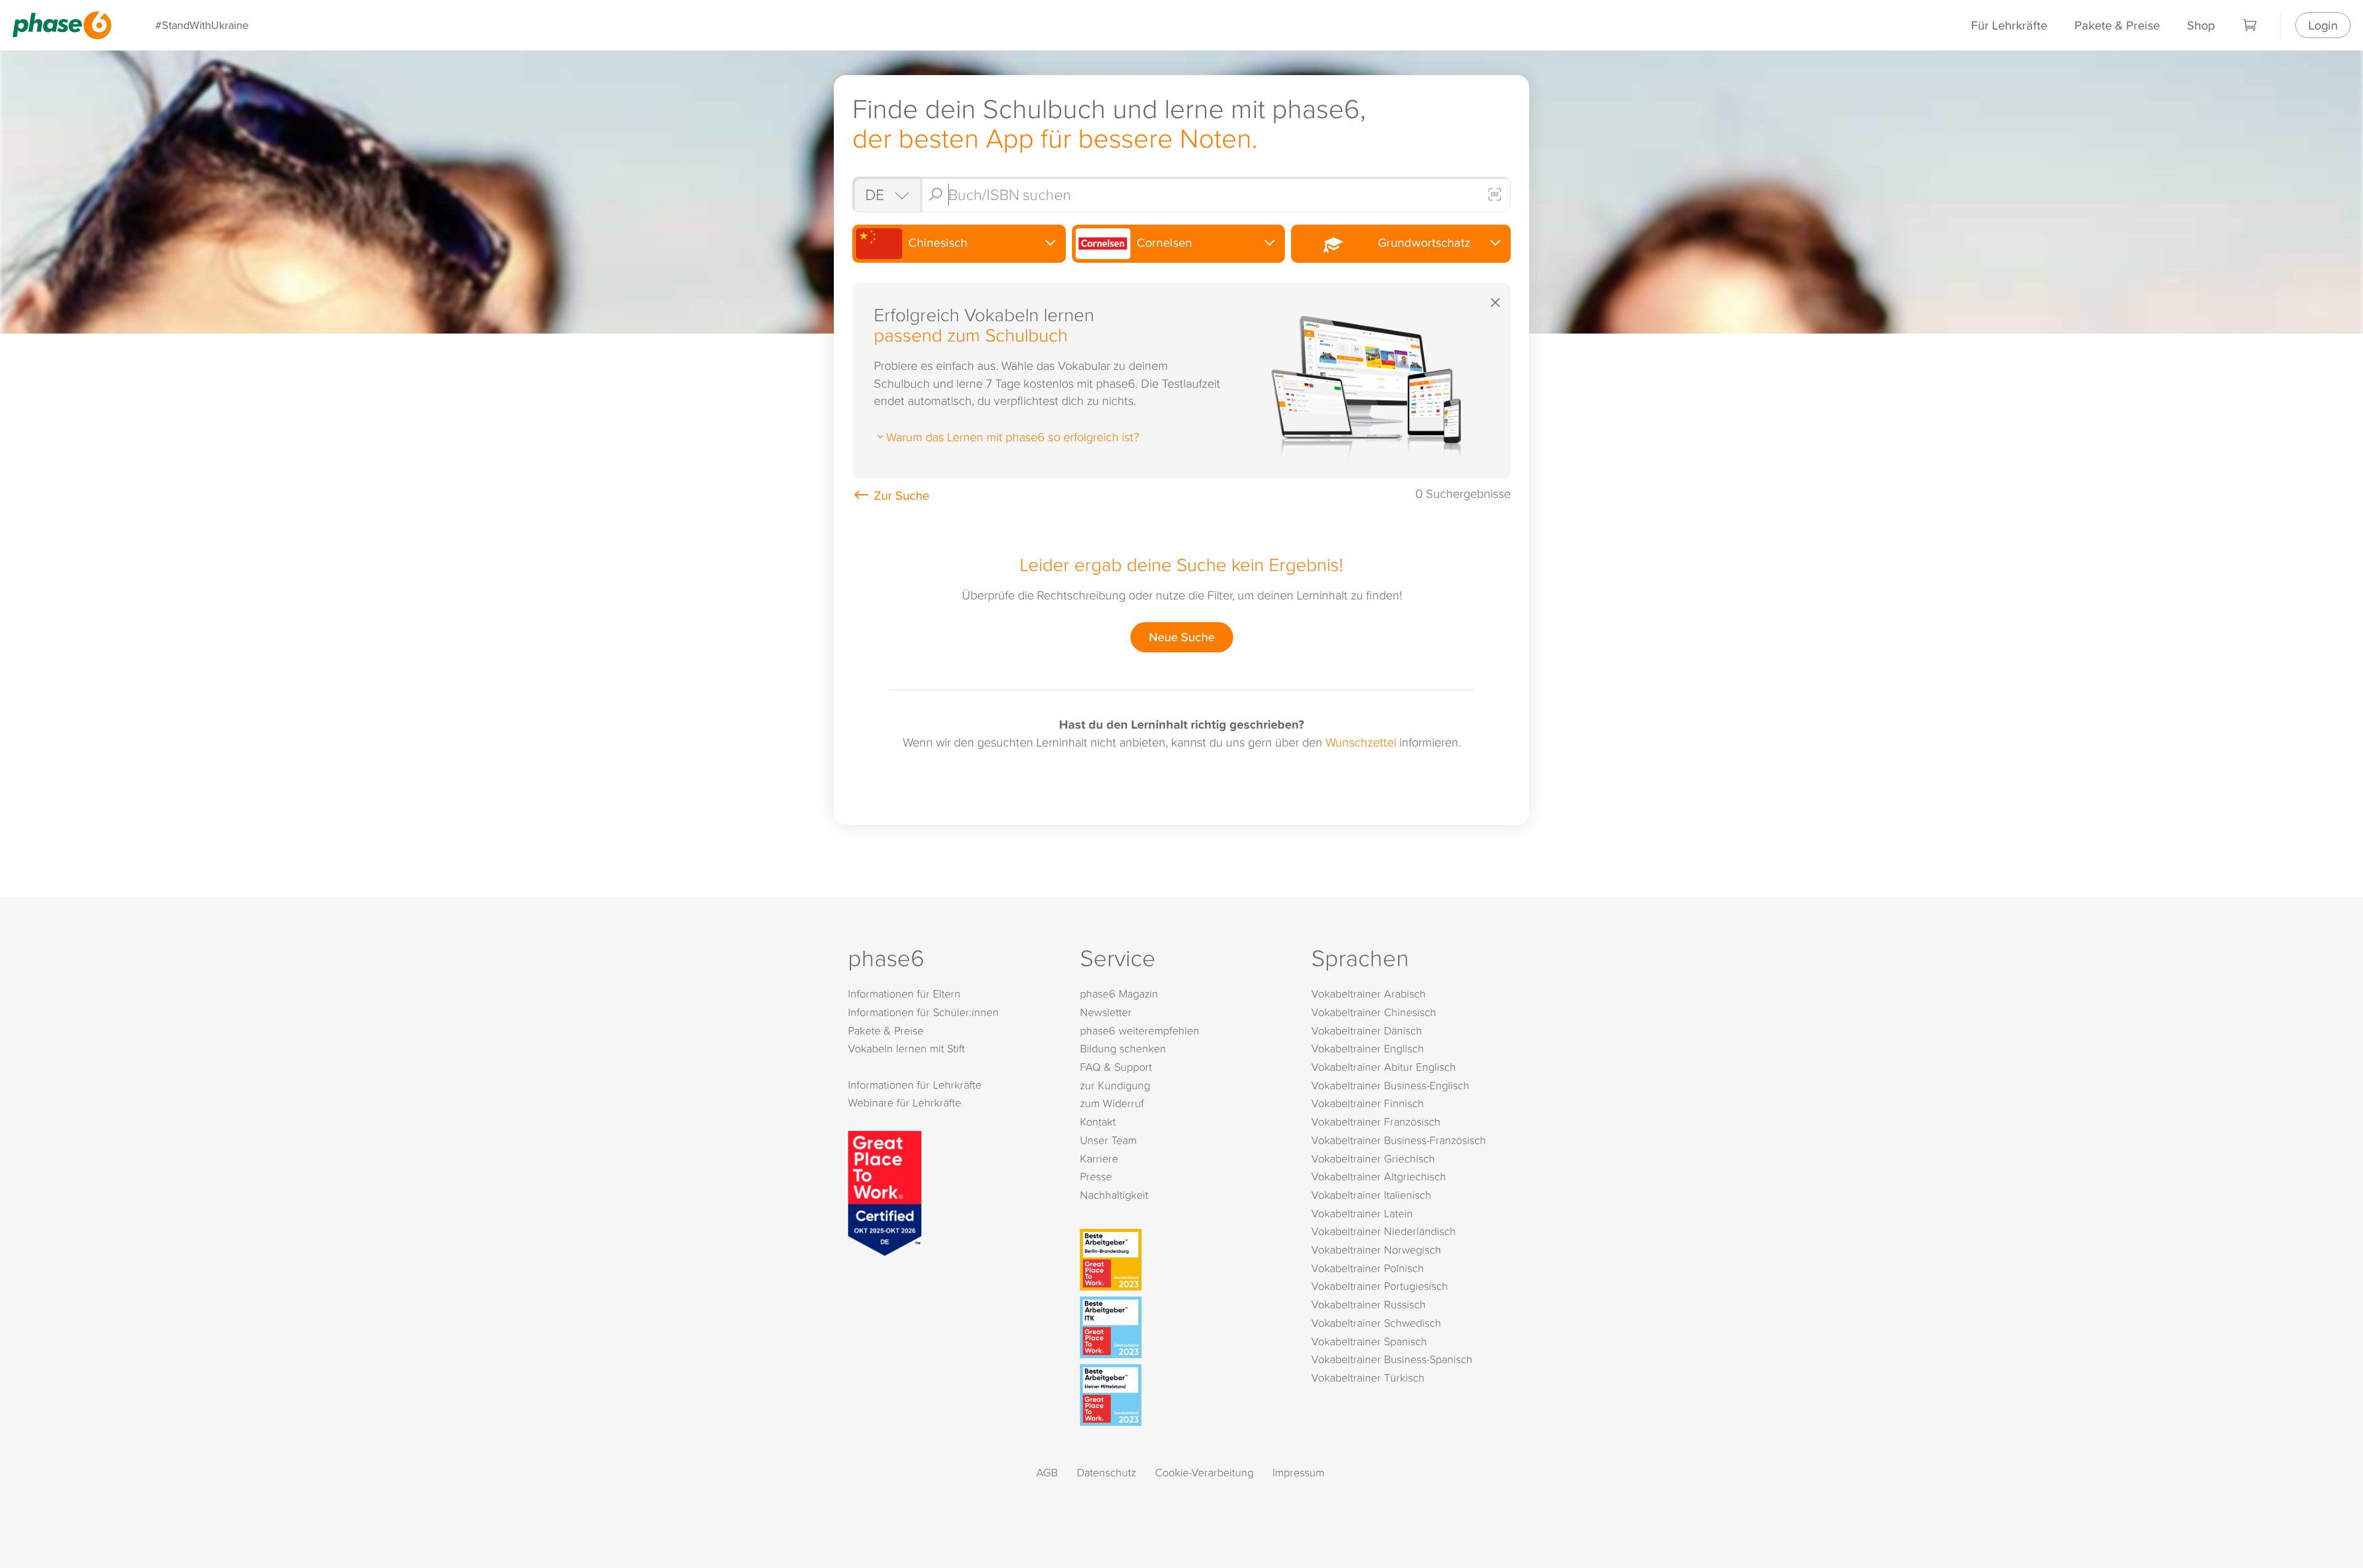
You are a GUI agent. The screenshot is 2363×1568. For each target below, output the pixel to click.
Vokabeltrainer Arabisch (1369, 994)
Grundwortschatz (1421, 242)
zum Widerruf (1112, 1103)
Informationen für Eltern (904, 994)
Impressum (1298, 1472)
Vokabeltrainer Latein (1362, 1213)
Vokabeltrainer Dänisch (1367, 1030)
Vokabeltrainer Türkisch (1368, 1378)
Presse (1096, 1176)
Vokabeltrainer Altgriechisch (1379, 1176)
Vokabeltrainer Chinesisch (1374, 1012)
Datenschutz (1106, 1472)
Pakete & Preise (2117, 25)
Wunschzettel (1361, 742)
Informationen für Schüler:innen (923, 1012)
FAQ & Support (1116, 1067)
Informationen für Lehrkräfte (915, 1085)
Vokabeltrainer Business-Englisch (1390, 1085)
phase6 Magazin (1119, 994)
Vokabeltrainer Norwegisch (1376, 1250)
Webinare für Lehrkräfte (905, 1102)
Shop (2201, 25)
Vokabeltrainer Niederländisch (1384, 1231)
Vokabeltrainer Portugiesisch (1380, 1286)
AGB (1047, 1472)
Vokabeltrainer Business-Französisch (1399, 1140)
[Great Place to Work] (885, 1191)
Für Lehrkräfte (2009, 25)
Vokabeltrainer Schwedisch (1376, 1323)
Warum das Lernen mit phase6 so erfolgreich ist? (1013, 436)
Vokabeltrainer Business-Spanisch (1392, 1359)
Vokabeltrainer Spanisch (1369, 1341)
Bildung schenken (1123, 1048)
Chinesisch (936, 242)
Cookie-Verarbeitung (1204, 1472)
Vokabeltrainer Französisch (1376, 1122)
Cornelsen (1163, 242)
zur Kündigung (1115, 1085)
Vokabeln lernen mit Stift (906, 1048)
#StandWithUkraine (202, 25)
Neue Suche (1182, 637)
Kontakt (1098, 1122)
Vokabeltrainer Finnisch (1368, 1103)
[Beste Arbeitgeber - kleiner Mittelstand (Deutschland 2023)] (1184, 1395)
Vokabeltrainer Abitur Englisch (1384, 1067)
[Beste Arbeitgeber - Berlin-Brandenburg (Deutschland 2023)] (1184, 1260)
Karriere (1099, 1158)
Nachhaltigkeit (1114, 1195)
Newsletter (1106, 1012)
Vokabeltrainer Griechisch (1373, 1158)
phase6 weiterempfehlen (1140, 1030)
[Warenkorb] (2250, 25)
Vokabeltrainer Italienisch (1371, 1195)
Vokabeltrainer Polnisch (1368, 1268)
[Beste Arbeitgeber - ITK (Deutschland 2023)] (1184, 1327)
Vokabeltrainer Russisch (1369, 1304)
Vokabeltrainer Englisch (1368, 1048)
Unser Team (1108, 1140)
